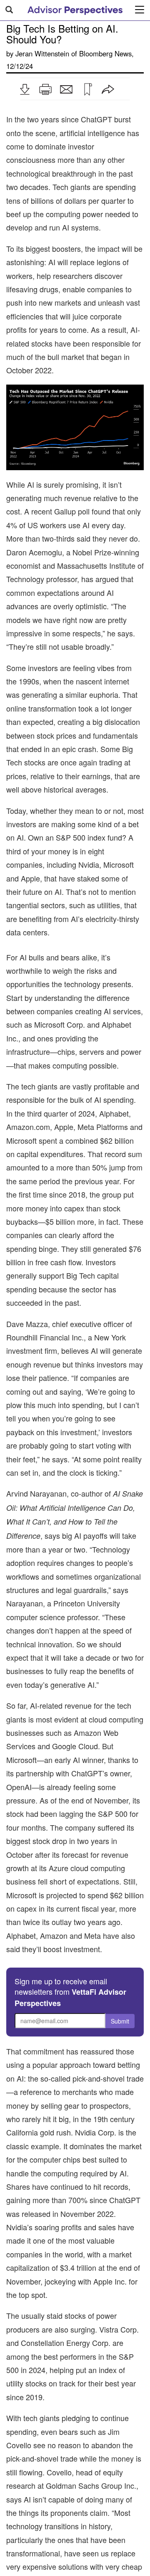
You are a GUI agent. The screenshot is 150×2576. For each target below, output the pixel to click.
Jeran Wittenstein (42, 53)
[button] (25, 89)
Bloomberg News (105, 53)
